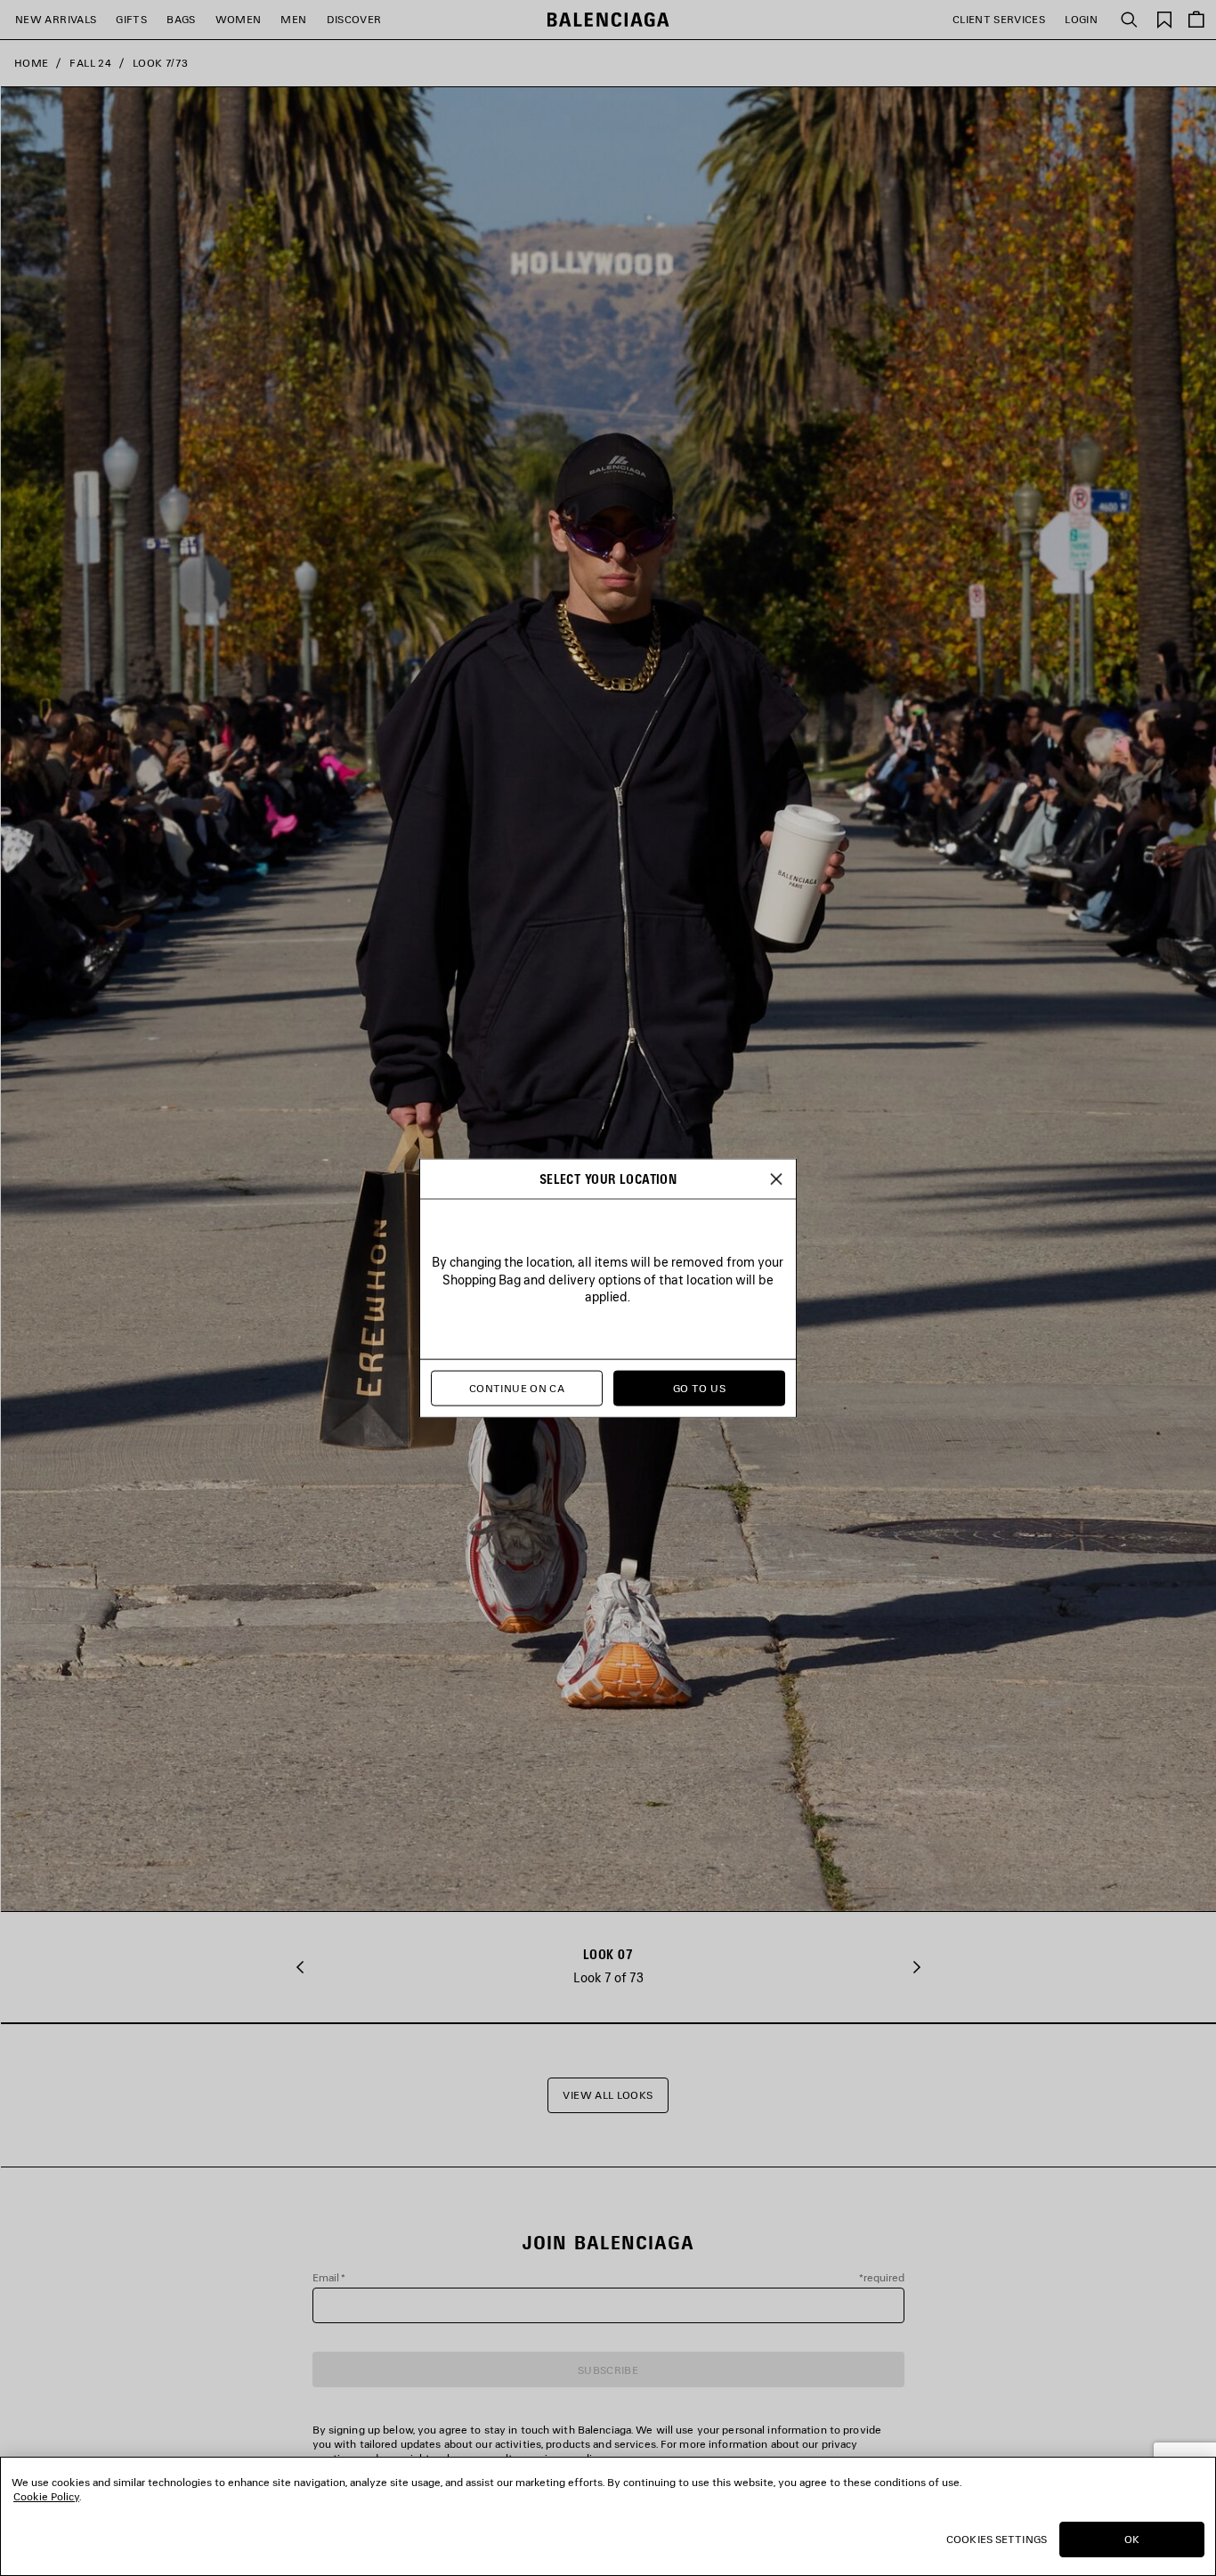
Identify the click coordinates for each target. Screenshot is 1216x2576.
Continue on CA (517, 1388)
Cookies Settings (997, 2539)
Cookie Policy (46, 2496)
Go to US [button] (699, 1388)
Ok (1132, 2539)
